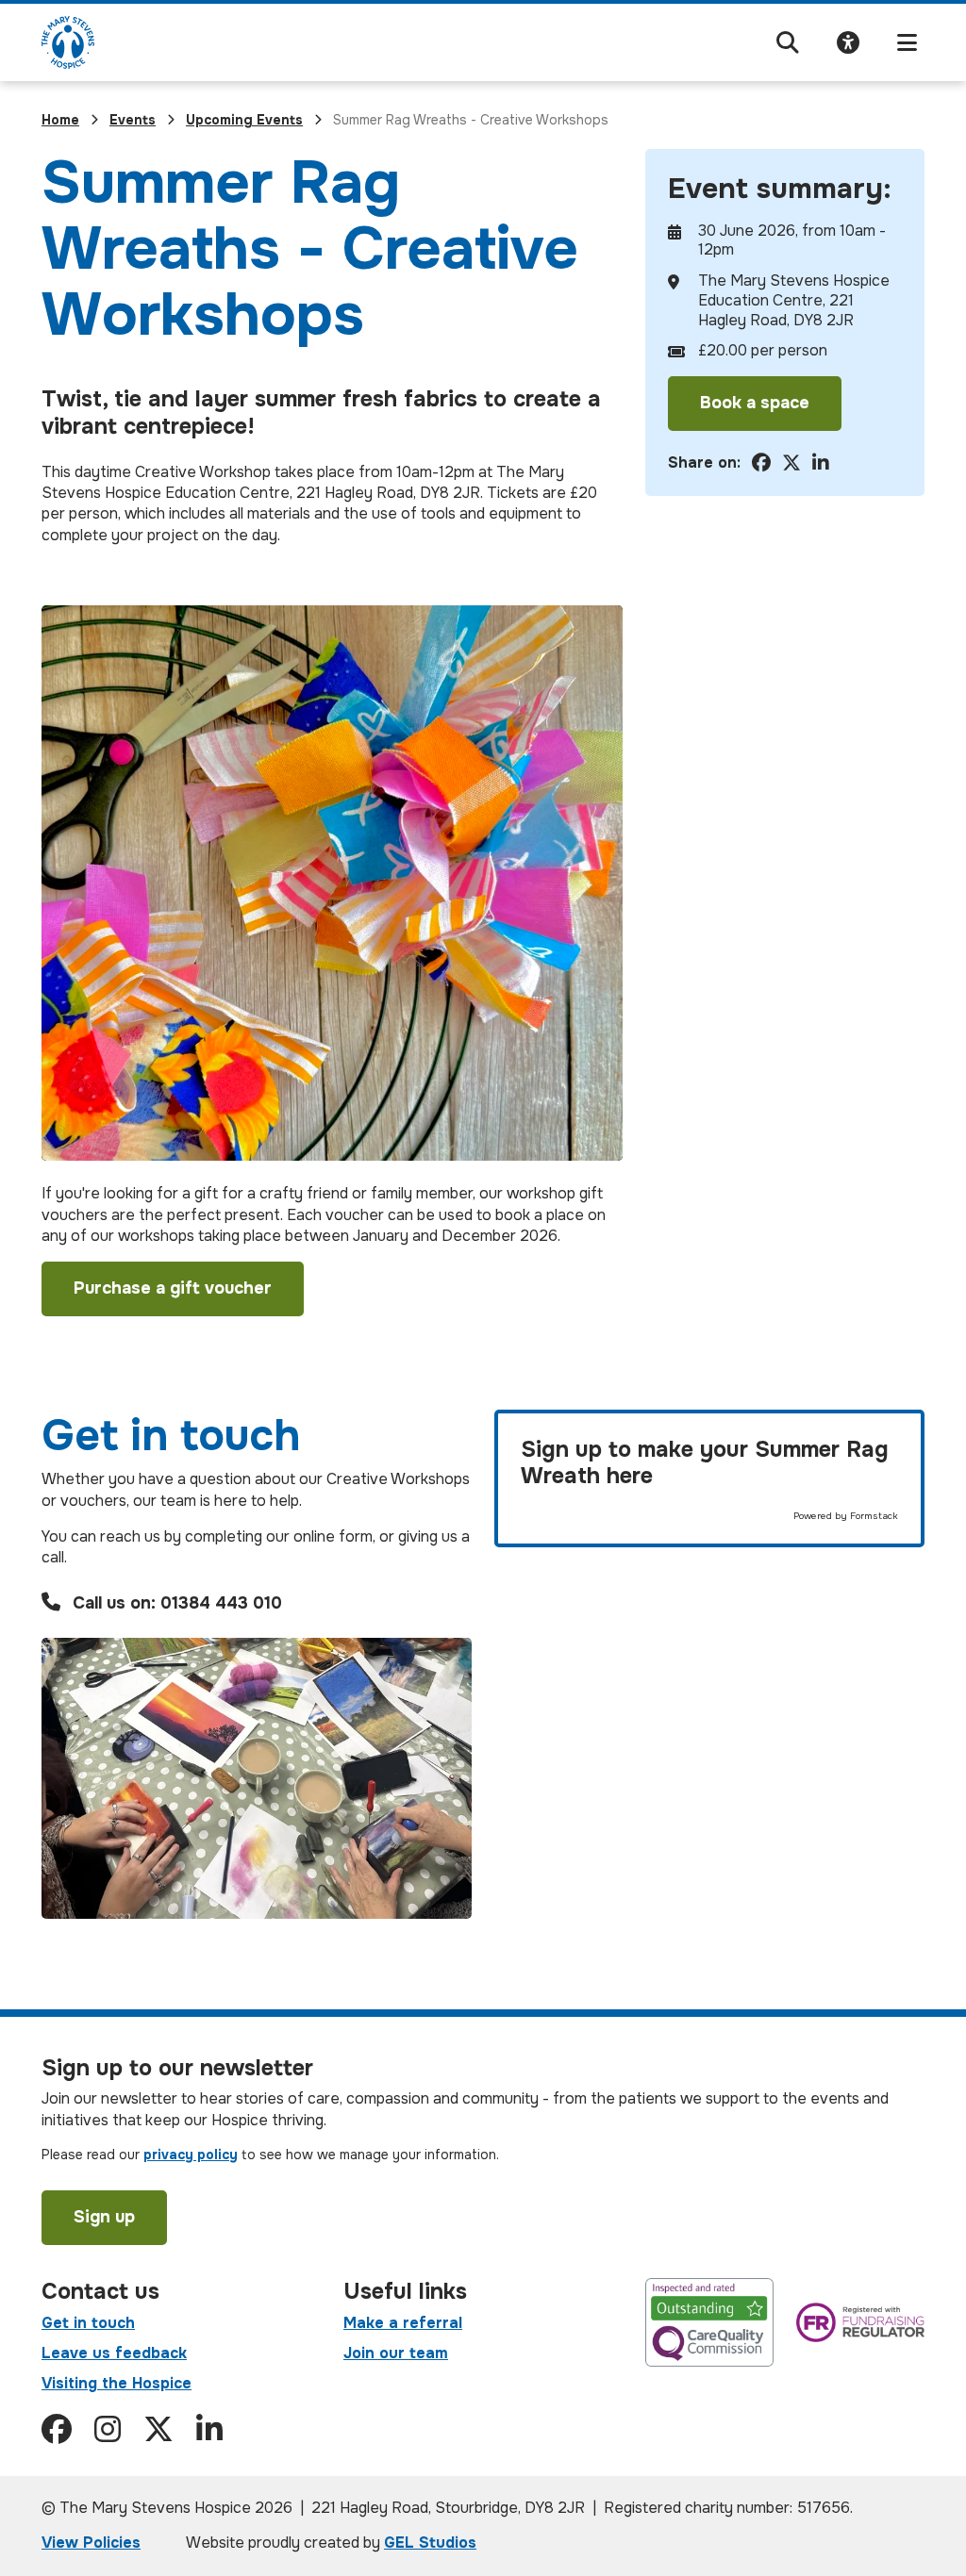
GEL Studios (430, 2543)
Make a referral (403, 2323)
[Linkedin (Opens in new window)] (209, 2430)
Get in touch (88, 2323)
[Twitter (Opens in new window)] (158, 2430)
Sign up (104, 2217)
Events (133, 120)
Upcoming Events (244, 120)
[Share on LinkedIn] (821, 463)
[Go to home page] (68, 42)
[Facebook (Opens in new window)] (57, 2430)
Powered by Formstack (846, 1516)
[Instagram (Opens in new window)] (108, 2430)
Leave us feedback (114, 2353)
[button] (788, 43)
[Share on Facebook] (761, 463)
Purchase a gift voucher (173, 1288)
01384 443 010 (221, 1603)
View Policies (91, 2543)
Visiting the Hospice (117, 2383)
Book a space (755, 403)
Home (60, 120)
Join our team (396, 2353)
